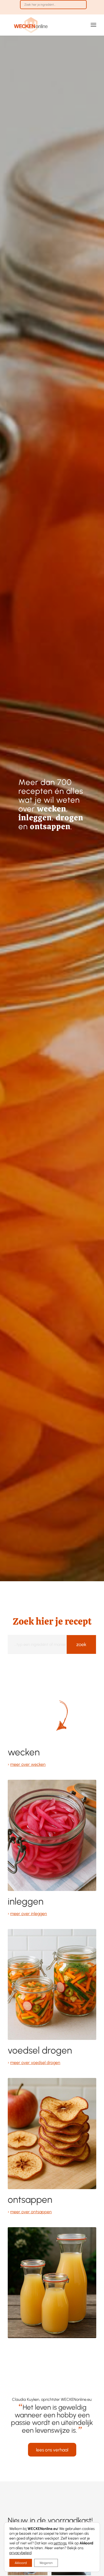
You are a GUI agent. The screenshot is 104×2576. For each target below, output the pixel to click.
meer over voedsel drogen (35, 2063)
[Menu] (93, 25)
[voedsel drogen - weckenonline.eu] (52, 2133)
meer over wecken (28, 1764)
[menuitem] (53, 7)
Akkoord (21, 2563)
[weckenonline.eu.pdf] (43, 25)
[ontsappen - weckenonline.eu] (52, 2283)
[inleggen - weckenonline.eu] (52, 1984)
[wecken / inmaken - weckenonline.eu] (52, 1835)
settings (60, 2543)
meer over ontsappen (31, 2212)
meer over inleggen (29, 1914)
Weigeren (46, 2563)
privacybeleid (20, 2553)
